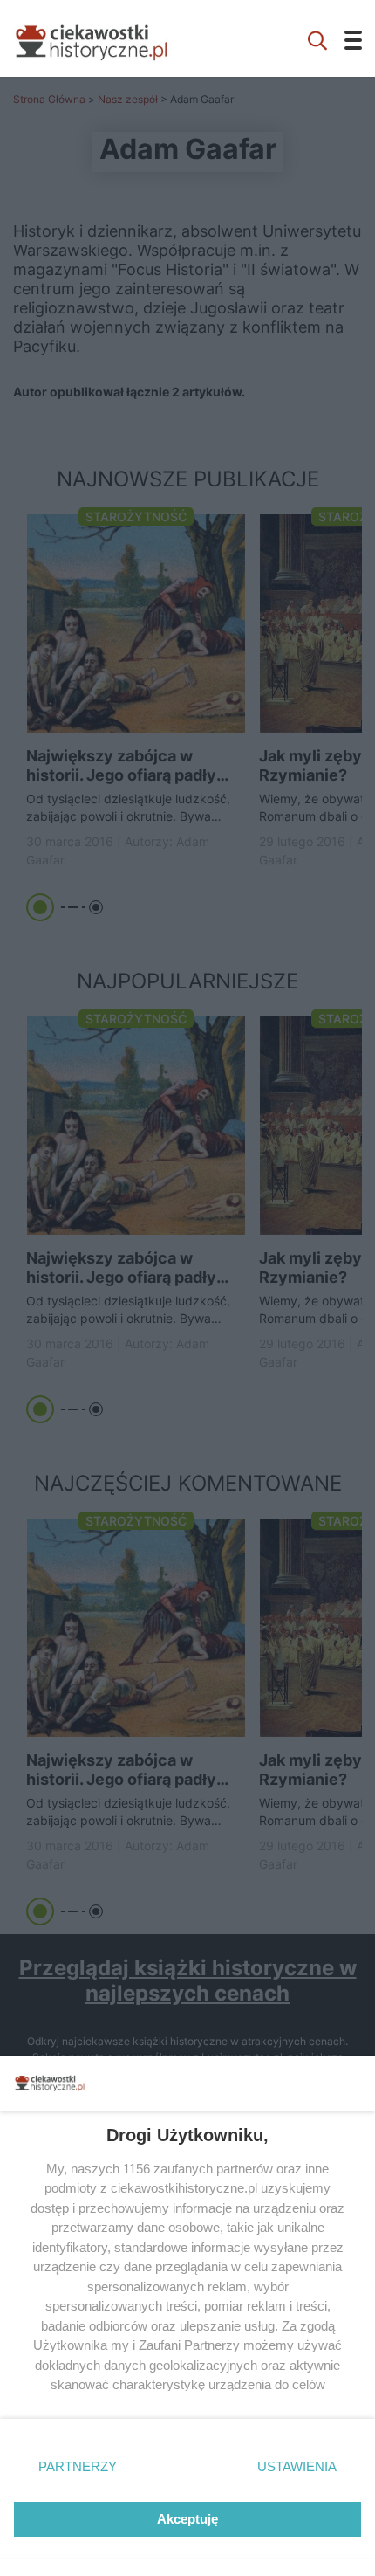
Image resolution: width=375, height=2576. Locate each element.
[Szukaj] (317, 38)
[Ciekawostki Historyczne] (105, 38)
